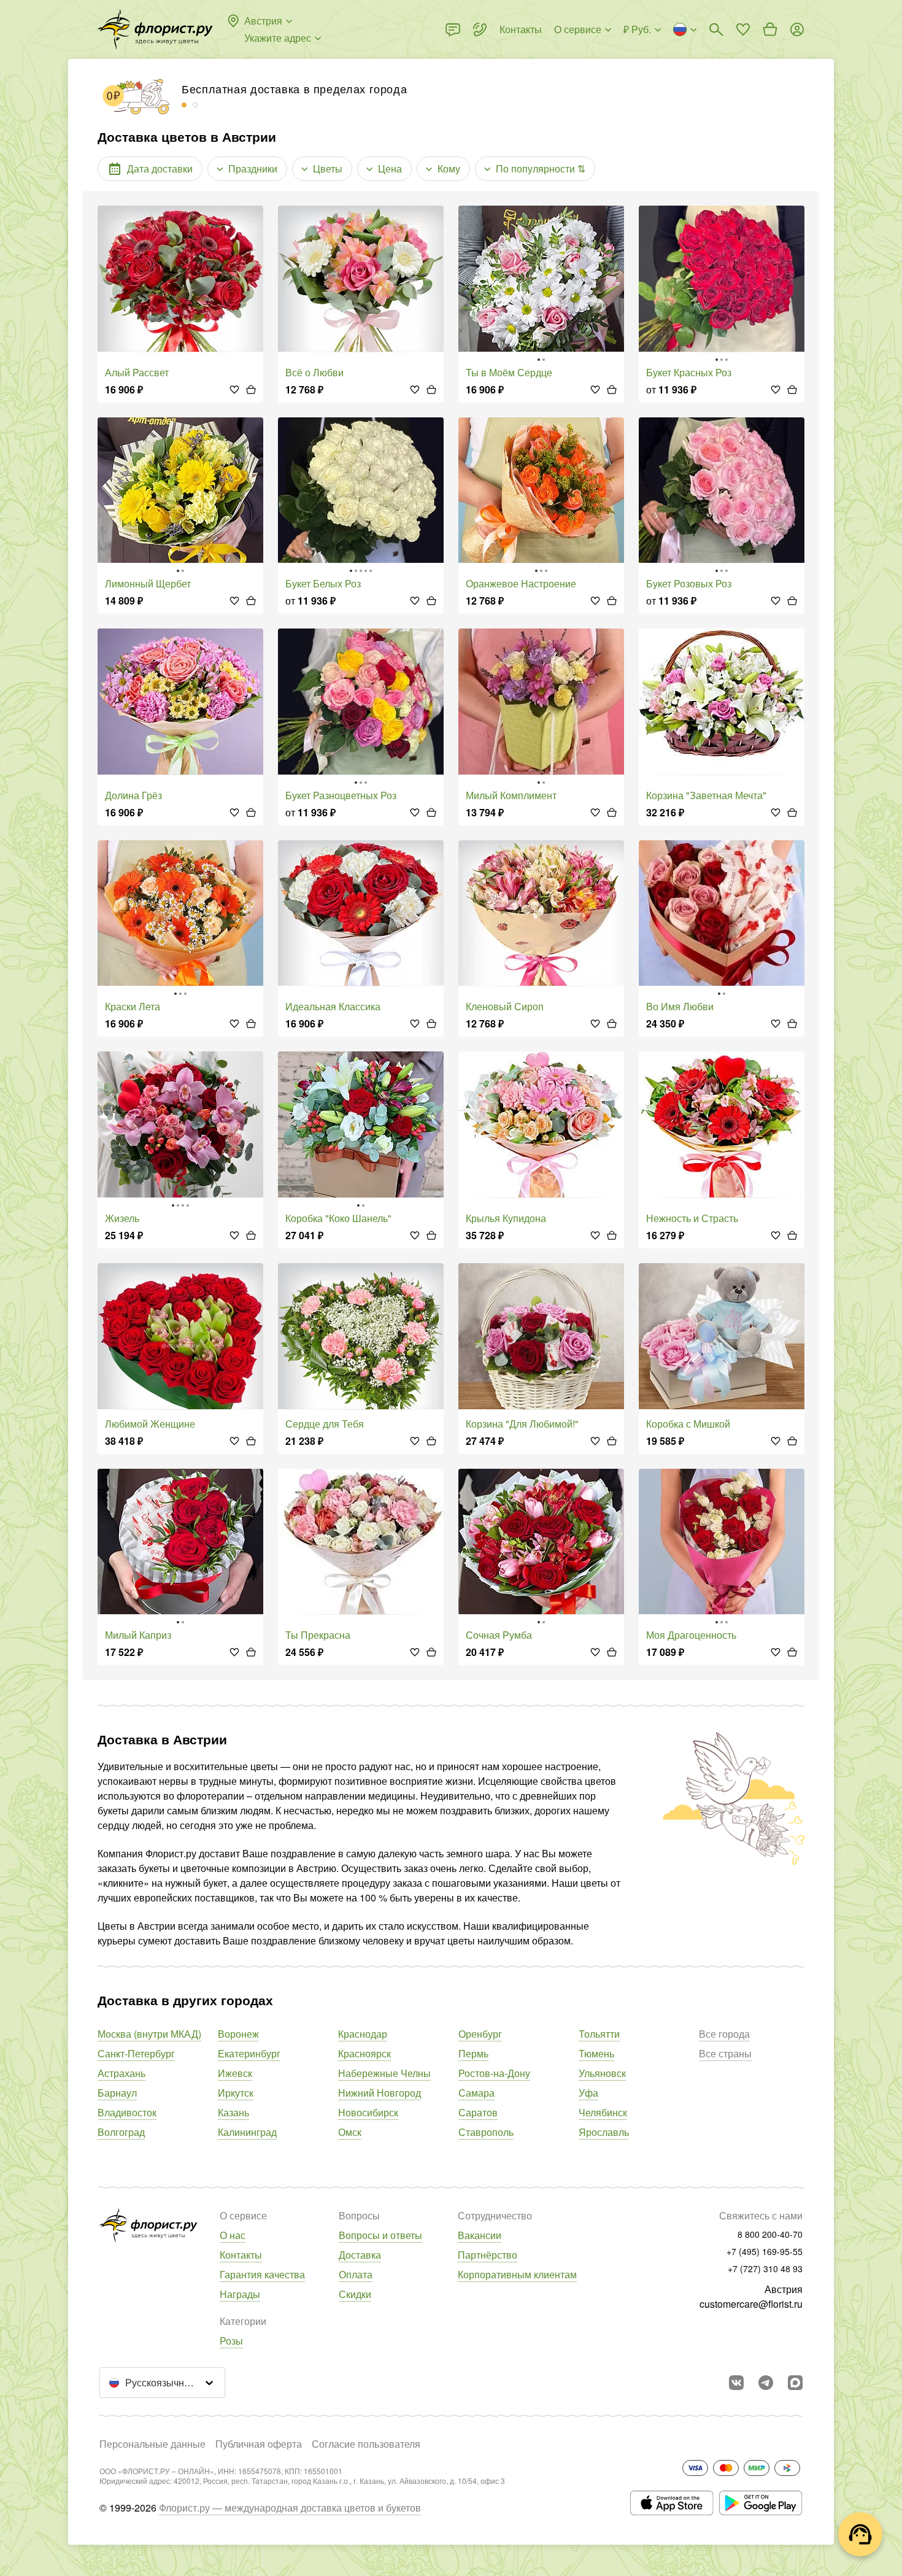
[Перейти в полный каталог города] (155, 29)
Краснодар (363, 2034)
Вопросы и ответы (380, 2235)
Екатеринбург (249, 2053)
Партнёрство (488, 2255)
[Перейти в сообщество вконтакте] (736, 2383)
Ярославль (604, 2132)
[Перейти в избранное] (743, 29)
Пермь (473, 2053)
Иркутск (236, 2093)
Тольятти (599, 2034)
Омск (350, 2132)
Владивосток (127, 2112)
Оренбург (480, 2034)
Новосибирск (368, 2112)
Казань (233, 2112)
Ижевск (235, 2073)
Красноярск (364, 2053)
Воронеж (238, 2034)
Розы (231, 2341)
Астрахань (121, 2073)
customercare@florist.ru (751, 2304)
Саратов (478, 2112)
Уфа (588, 2093)
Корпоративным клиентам (517, 2274)
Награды (240, 2294)
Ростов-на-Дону (494, 2073)
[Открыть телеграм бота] (766, 2383)
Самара (476, 2093)
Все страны (725, 2053)
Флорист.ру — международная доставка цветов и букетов (290, 2508)
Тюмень (596, 2053)
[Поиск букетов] (716, 29)
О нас (233, 2235)
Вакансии (480, 2235)
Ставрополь (486, 2132)
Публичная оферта (259, 2444)
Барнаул (117, 2093)
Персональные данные (152, 2444)
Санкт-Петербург (136, 2053)
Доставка (360, 2255)
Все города (724, 2034)
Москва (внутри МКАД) (149, 2034)
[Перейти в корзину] (770, 29)
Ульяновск (602, 2073)
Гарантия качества (262, 2274)
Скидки (355, 2294)
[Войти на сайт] (797, 29)
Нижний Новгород (380, 2093)
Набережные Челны (384, 2073)
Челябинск (603, 2112)
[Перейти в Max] (795, 2383)
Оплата (356, 2274)
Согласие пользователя (366, 2444)
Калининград (247, 2132)
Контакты (241, 2255)
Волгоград (121, 2132)
